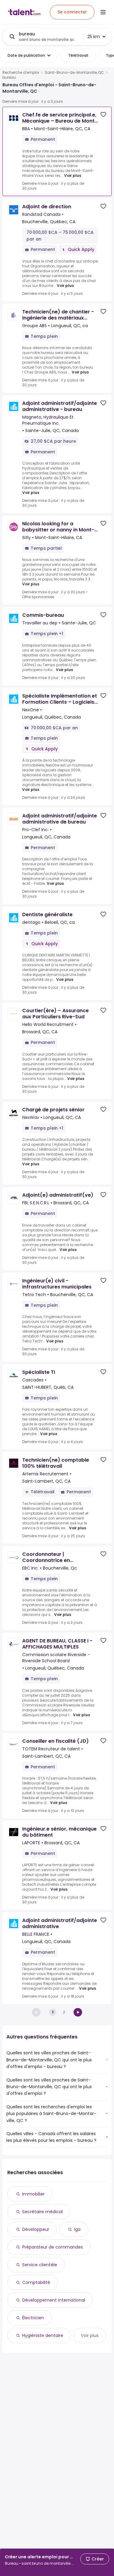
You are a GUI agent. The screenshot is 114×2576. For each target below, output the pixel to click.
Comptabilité (36, 2282)
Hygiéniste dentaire (43, 2335)
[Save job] (103, 114)
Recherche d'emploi (21, 73)
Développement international (54, 2300)
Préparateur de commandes (53, 2247)
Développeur (36, 2229)
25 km (94, 37)
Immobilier (33, 2194)
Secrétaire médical (42, 2212)
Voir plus (73, 175)
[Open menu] (103, 12)
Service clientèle (40, 2265)
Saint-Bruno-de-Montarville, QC (74, 73)
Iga (77, 2229)
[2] (78, 2012)
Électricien (33, 2318)
